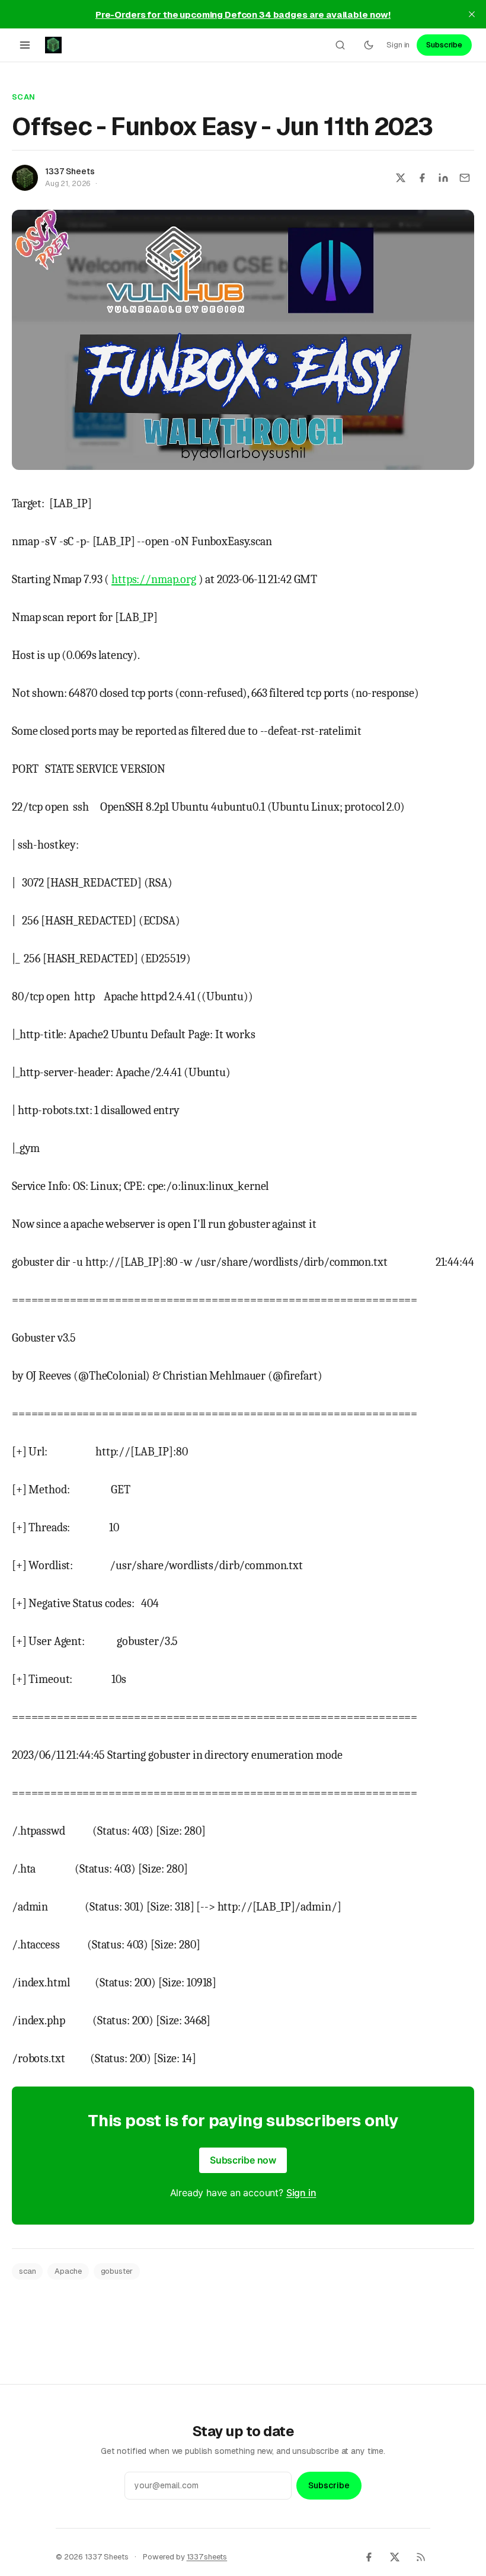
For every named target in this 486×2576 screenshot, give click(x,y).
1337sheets (207, 2557)
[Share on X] (401, 178)
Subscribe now (243, 2160)
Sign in (398, 45)
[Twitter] (395, 2557)
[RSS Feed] (421, 2557)
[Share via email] (465, 178)
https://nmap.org (154, 579)
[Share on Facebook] (422, 178)
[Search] (340, 45)
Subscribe (444, 45)
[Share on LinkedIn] (443, 178)
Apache (68, 2271)
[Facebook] (369, 2557)
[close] (472, 14)
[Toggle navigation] (25, 45)
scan (24, 97)
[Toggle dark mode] (369, 45)
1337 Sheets (70, 171)
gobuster (117, 2271)
